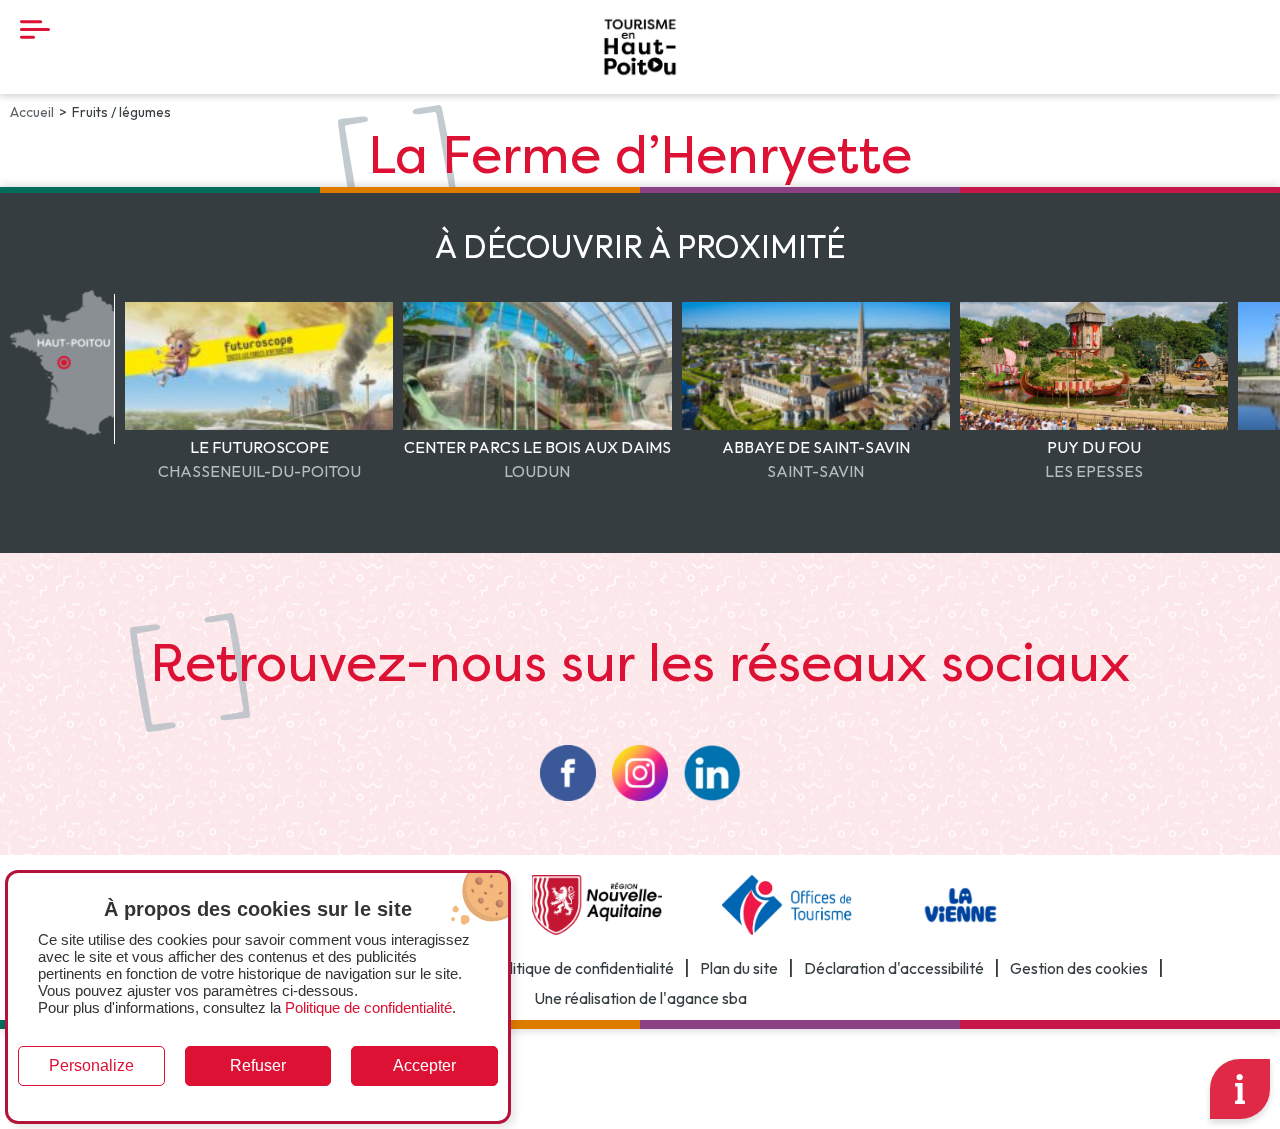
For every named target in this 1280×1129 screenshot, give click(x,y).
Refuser (258, 1065)
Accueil (32, 112)
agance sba (707, 998)
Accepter (424, 1065)
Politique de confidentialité (582, 968)
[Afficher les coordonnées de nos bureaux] (1240, 1089)
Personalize (91, 1065)
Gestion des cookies (1079, 968)
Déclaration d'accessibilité (894, 968)
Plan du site (739, 968)
